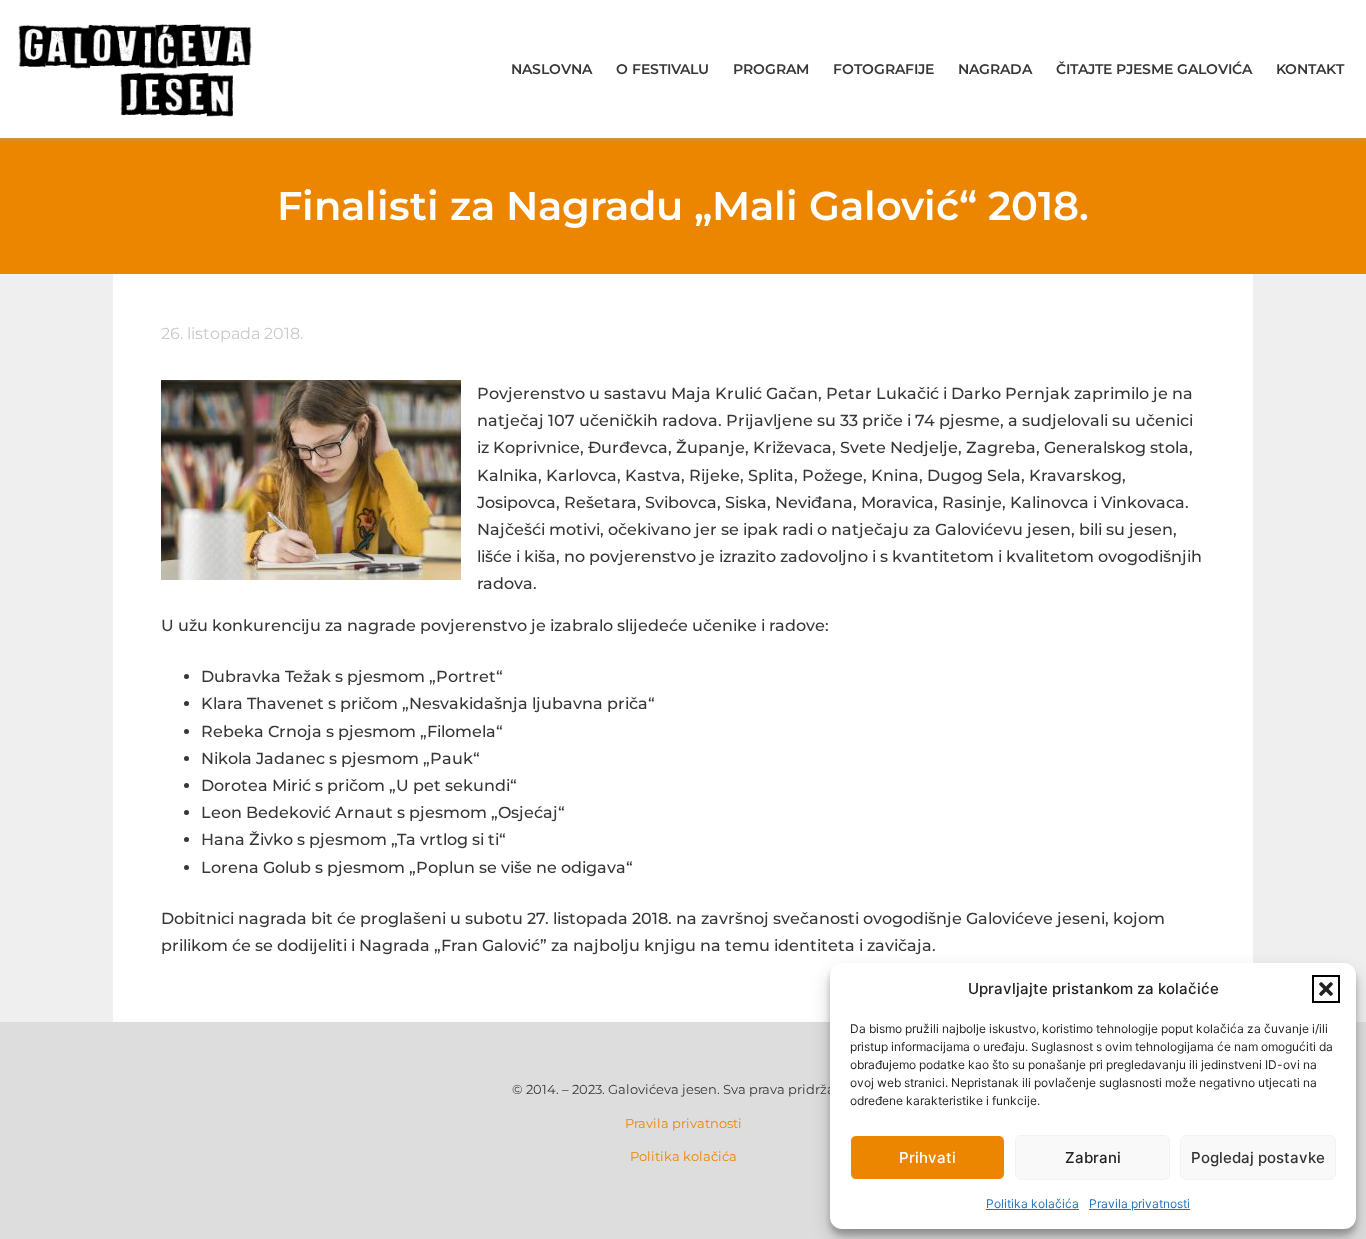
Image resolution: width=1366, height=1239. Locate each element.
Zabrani (1093, 1157)
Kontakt (1310, 69)
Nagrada (995, 69)
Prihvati (927, 1157)
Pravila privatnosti (1139, 1203)
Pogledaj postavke (1258, 1157)
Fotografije (883, 69)
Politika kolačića (1032, 1203)
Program (771, 69)
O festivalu (662, 69)
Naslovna (551, 69)
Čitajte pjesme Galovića (1154, 69)
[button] (1326, 989)
